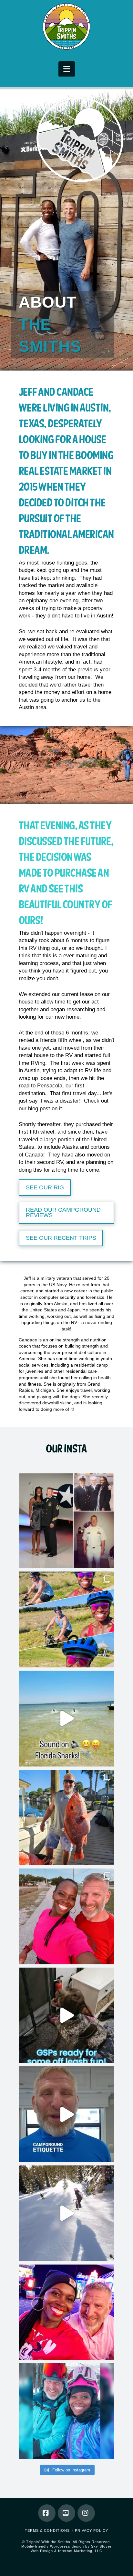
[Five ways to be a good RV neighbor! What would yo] (67, 2114)
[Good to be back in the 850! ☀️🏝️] (67, 1916)
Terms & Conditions (47, 2530)
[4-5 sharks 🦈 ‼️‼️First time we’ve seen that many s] (67, 1719)
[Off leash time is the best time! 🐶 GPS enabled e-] (67, 2016)
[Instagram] (86, 2513)
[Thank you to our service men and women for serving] (67, 1521)
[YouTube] (66, 2513)
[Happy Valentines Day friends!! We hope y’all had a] (67, 2312)
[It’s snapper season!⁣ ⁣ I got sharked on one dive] (67, 1818)
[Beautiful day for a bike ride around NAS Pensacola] (67, 1619)
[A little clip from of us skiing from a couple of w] (67, 2213)
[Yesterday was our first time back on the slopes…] (67, 2411)
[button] (67, 69)
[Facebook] (47, 2513)
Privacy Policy (92, 2530)
